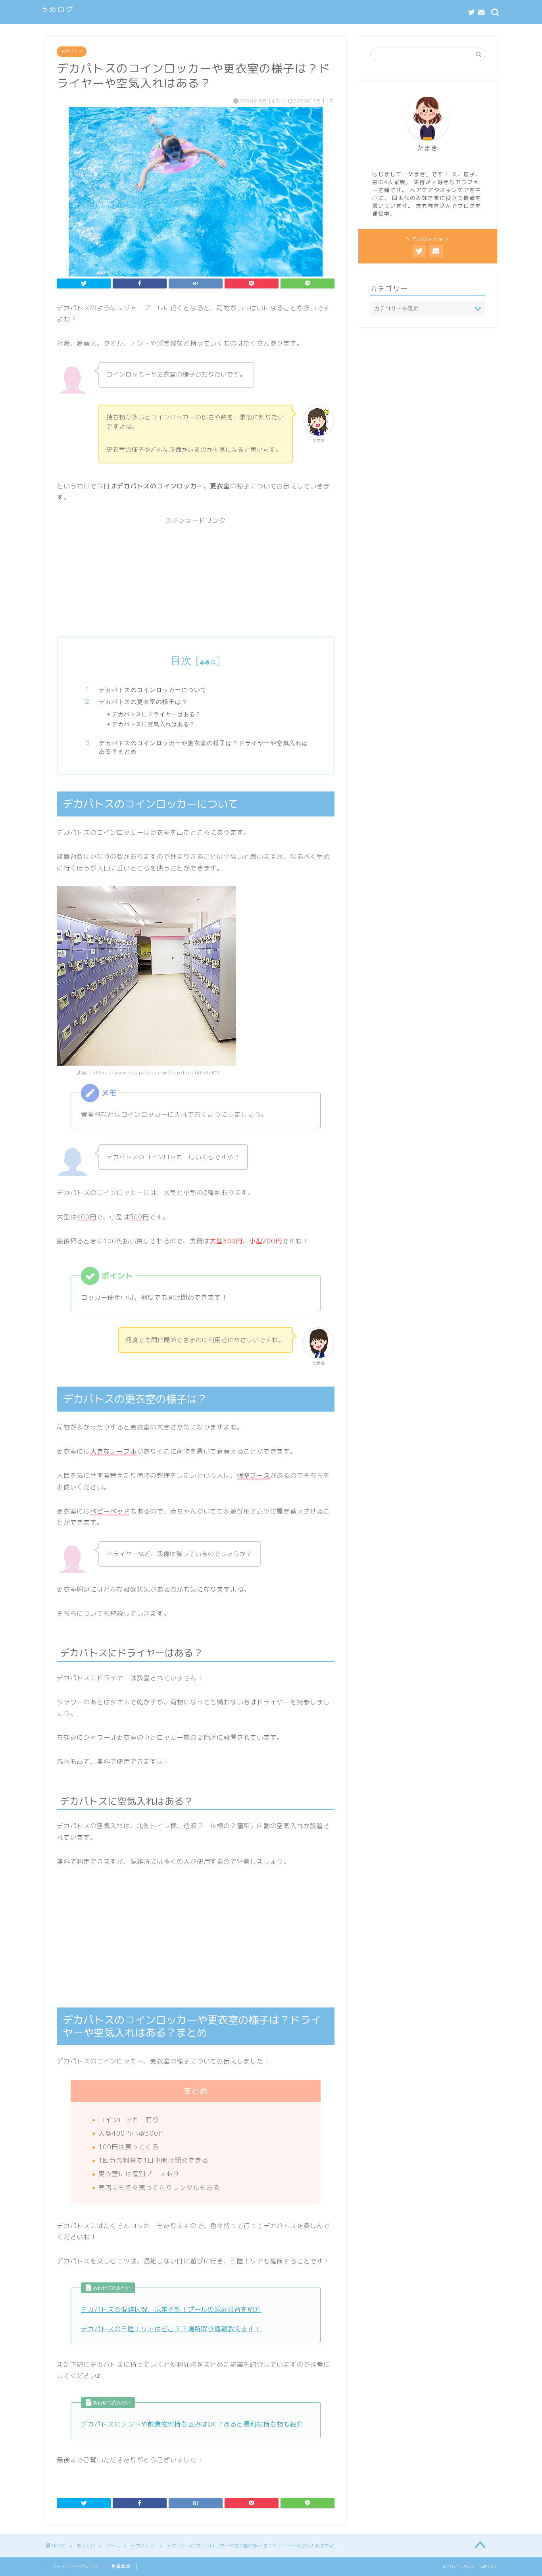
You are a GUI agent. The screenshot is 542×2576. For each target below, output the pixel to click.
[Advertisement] (196, 581)
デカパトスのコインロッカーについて (153, 690)
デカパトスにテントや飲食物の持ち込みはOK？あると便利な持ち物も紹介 (192, 2424)
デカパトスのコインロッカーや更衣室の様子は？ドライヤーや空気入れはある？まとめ (204, 747)
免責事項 (121, 2566)
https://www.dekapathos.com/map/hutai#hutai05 (156, 1073)
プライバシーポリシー (75, 2566)
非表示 (208, 662)
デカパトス (72, 52)
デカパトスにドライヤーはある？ (157, 714)
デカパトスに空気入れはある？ (154, 724)
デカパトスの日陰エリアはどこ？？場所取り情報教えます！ (171, 2329)
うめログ (58, 9)
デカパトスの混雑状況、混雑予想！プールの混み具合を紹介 (171, 2309)
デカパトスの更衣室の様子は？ (143, 702)
